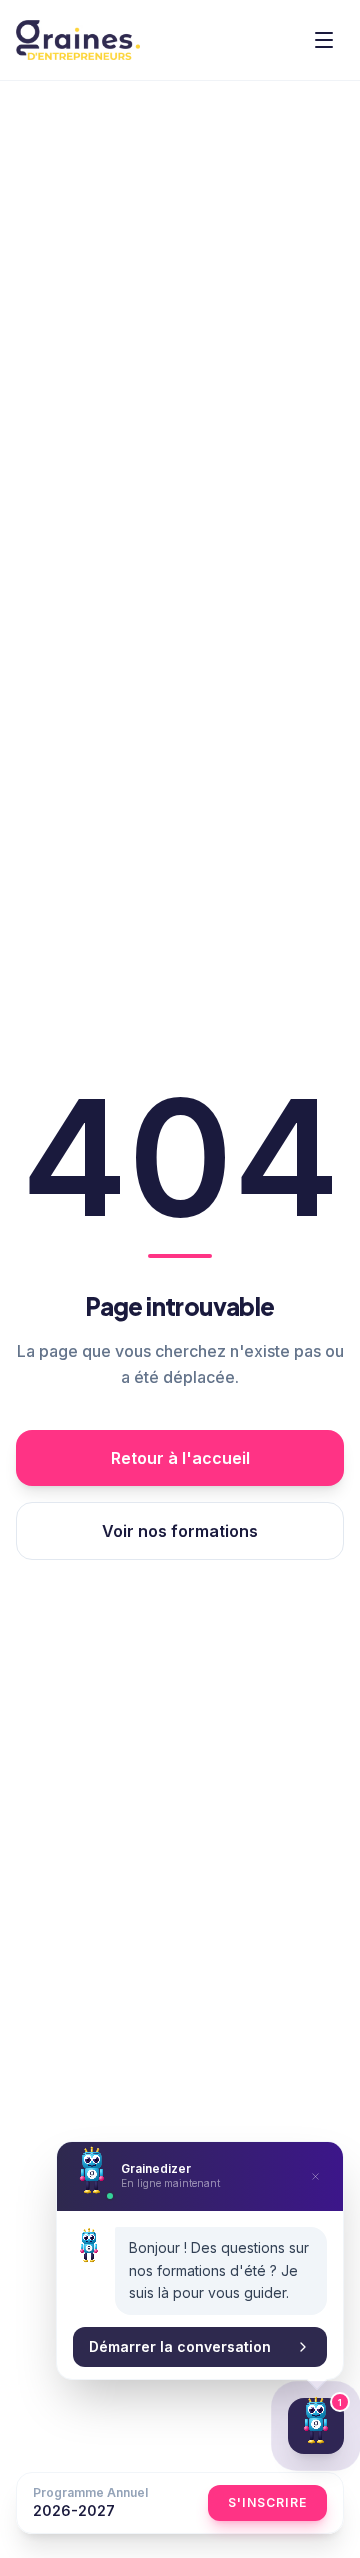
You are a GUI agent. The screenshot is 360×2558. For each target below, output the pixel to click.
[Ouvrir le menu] (324, 40)
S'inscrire (267, 2502)
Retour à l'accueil (180, 1458)
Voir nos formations (180, 1531)
